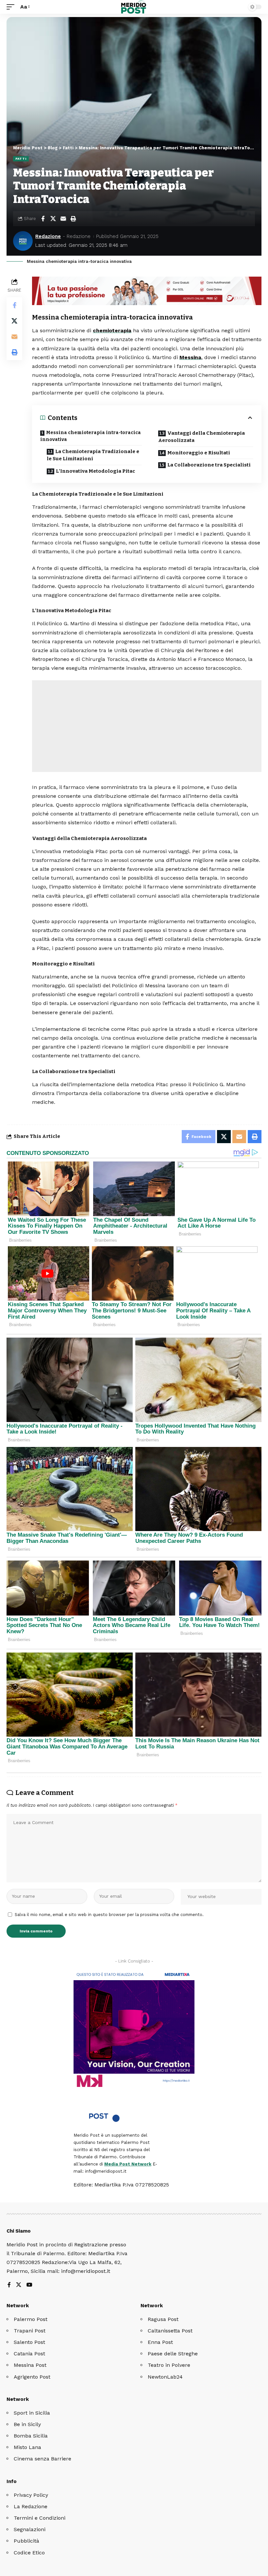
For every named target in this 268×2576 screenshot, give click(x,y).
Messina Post (30, 2365)
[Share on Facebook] (43, 219)
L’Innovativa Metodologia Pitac (95, 471)
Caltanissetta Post (170, 2331)
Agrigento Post (32, 2377)
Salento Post (29, 2342)
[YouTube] (29, 2285)
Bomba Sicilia (31, 2436)
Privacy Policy (31, 2495)
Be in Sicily (27, 2424)
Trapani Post (30, 2331)
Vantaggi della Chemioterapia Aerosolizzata (201, 437)
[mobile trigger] (12, 7)
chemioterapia (112, 330)
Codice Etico (29, 2553)
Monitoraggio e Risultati (199, 453)
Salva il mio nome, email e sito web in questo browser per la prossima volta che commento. (109, 1915)
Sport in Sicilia (32, 2413)
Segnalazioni (30, 2529)
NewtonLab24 (165, 2377)
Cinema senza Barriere (42, 2459)
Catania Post (29, 2354)
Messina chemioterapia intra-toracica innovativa (91, 436)
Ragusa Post (163, 2319)
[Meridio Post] (134, 7)
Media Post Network (128, 2164)
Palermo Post (31, 2319)
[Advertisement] (147, 726)
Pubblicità (26, 2541)
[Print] (73, 219)
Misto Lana (27, 2447)
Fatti (21, 159)
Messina (190, 357)
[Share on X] (53, 219)
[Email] (63, 219)
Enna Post (160, 2342)
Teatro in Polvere (169, 2365)
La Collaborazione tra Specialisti (209, 465)
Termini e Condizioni (40, 2518)
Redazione (48, 236)
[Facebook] (9, 2285)
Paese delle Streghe (173, 2354)
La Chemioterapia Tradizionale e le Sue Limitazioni (93, 455)
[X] (19, 2285)
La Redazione (31, 2506)
